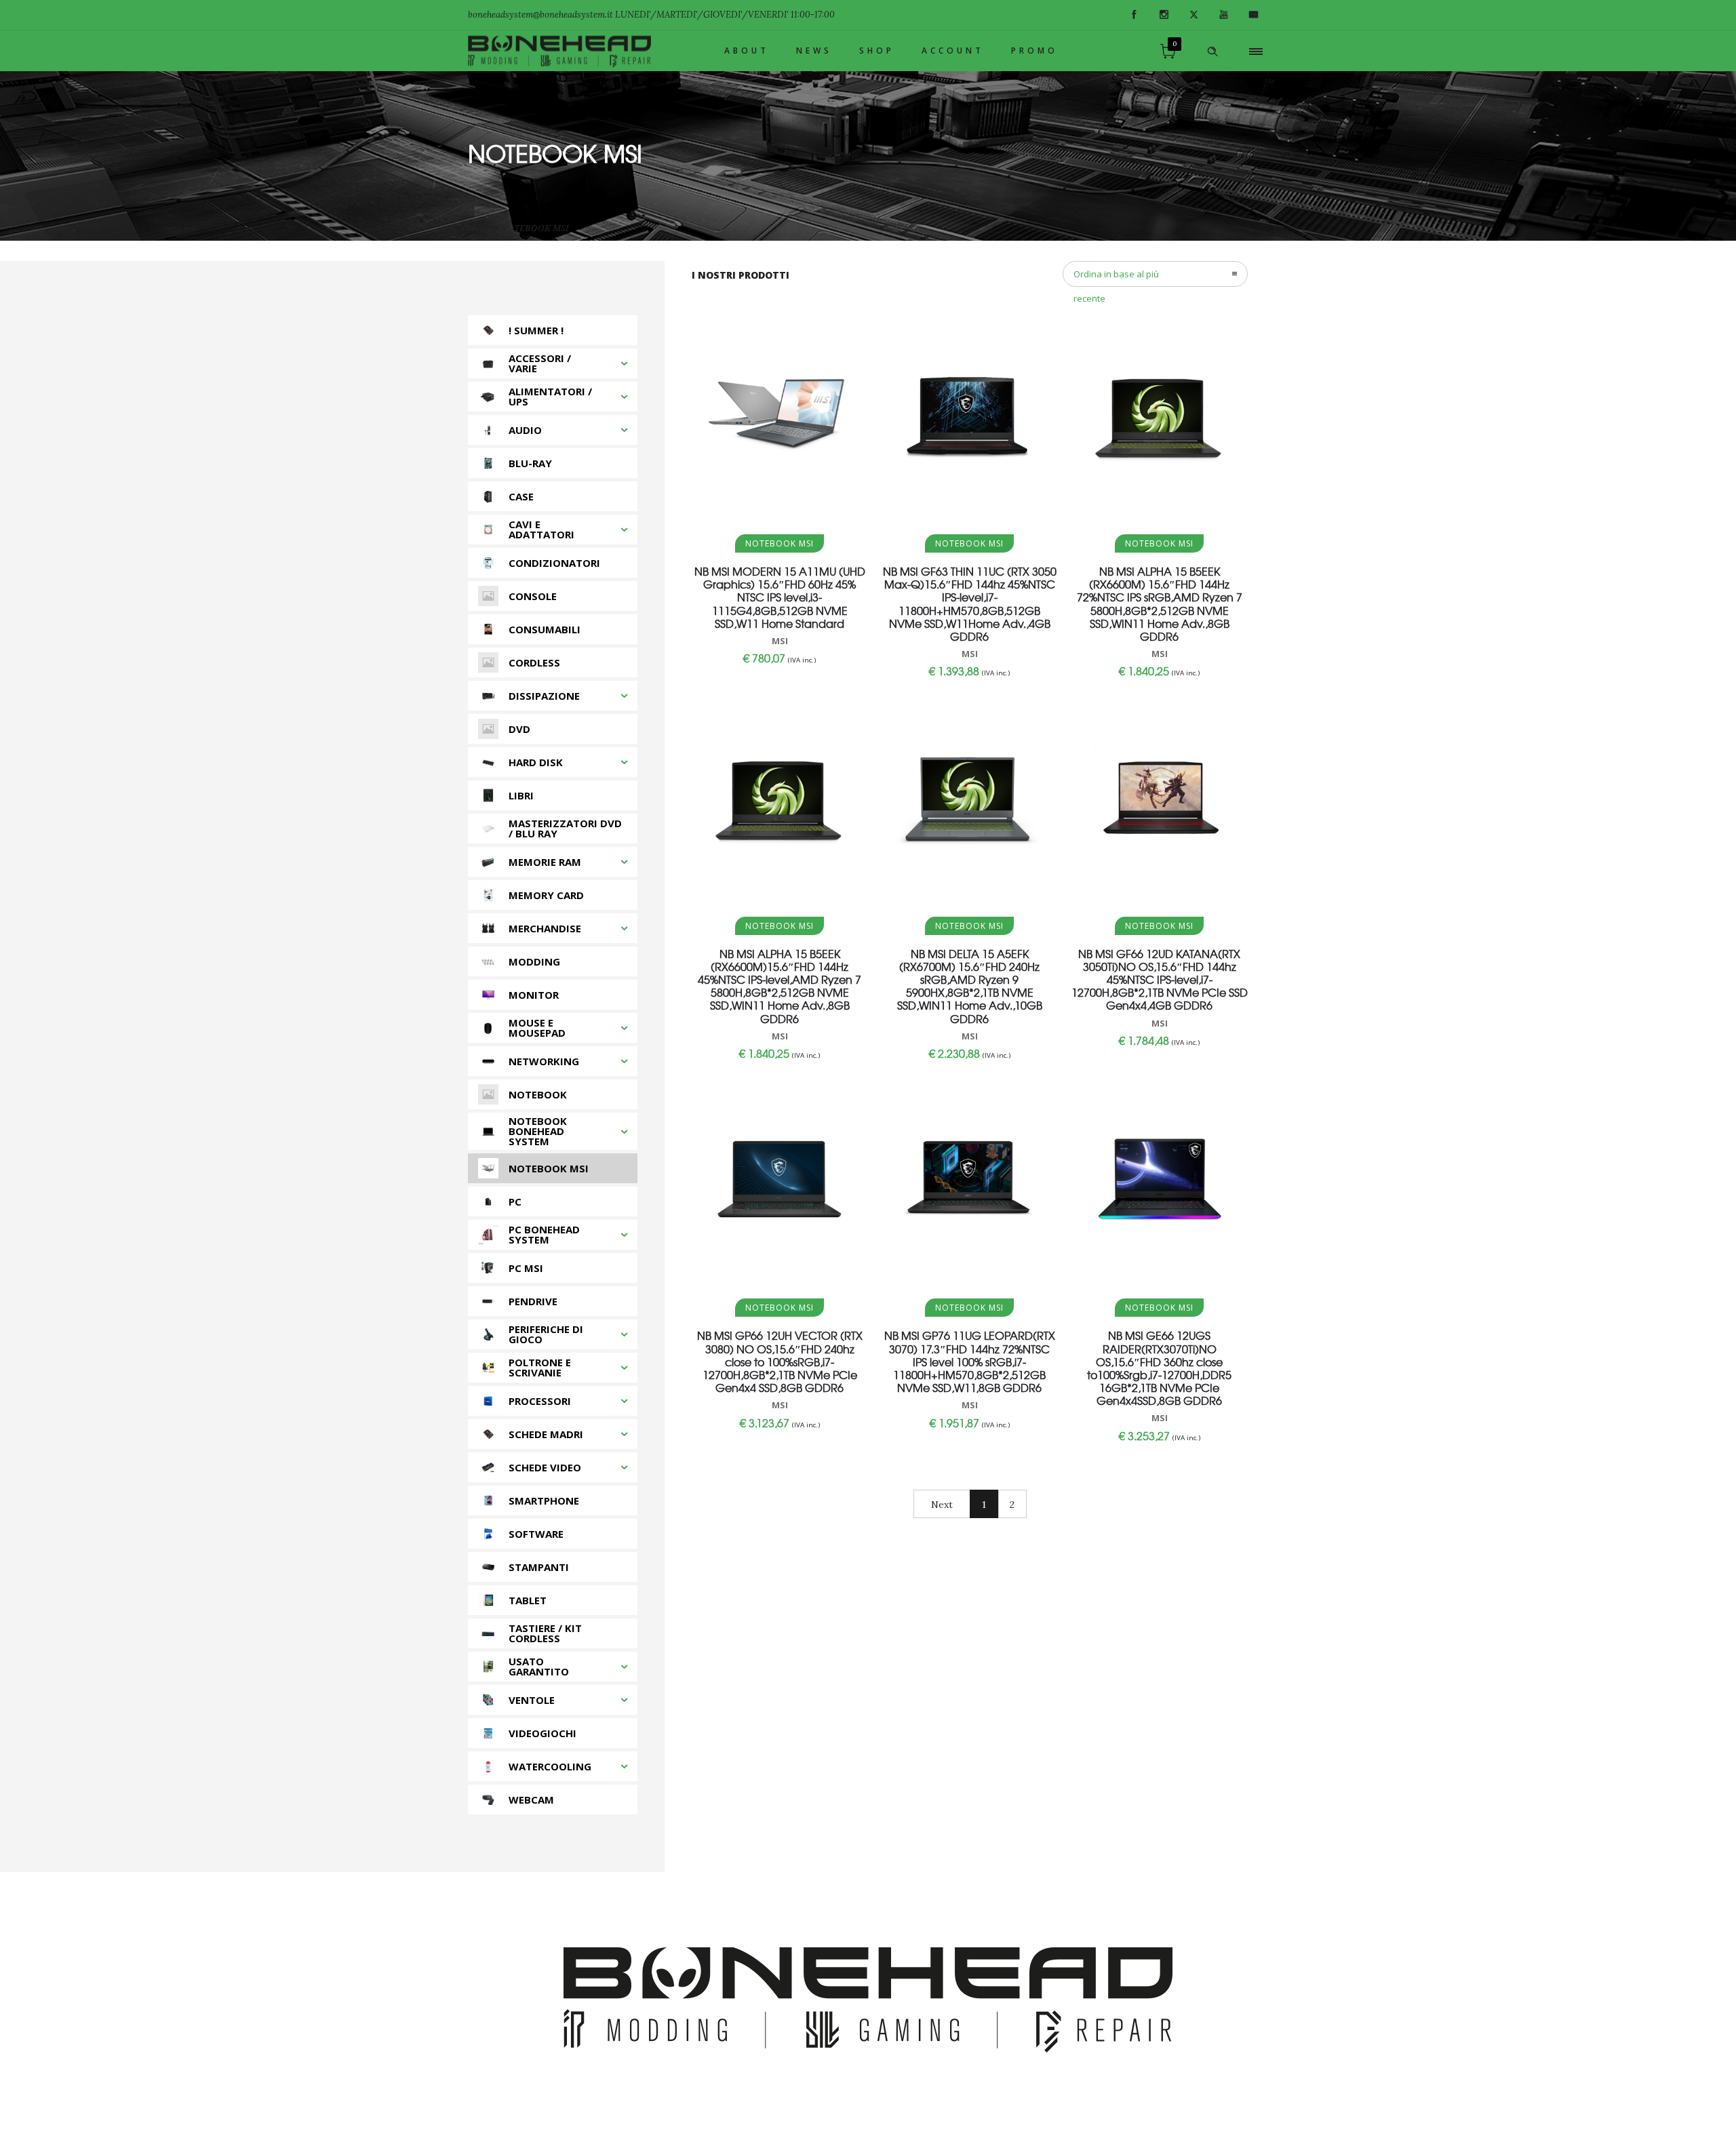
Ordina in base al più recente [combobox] (1116, 277)
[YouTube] (1223, 15)
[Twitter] (1193, 15)
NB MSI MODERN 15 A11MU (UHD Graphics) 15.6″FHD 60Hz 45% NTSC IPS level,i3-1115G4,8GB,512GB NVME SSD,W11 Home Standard (780, 597)
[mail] (1253, 15)
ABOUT (747, 51)
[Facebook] (1134, 15)
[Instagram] (1164, 15)
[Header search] (1212, 52)
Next (942, 1505)
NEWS (814, 51)
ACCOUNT (953, 51)
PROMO (1034, 51)
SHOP (877, 51)
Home (480, 228)
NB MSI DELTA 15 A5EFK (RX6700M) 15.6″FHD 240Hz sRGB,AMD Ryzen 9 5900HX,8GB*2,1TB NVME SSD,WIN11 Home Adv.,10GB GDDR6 (970, 986)
